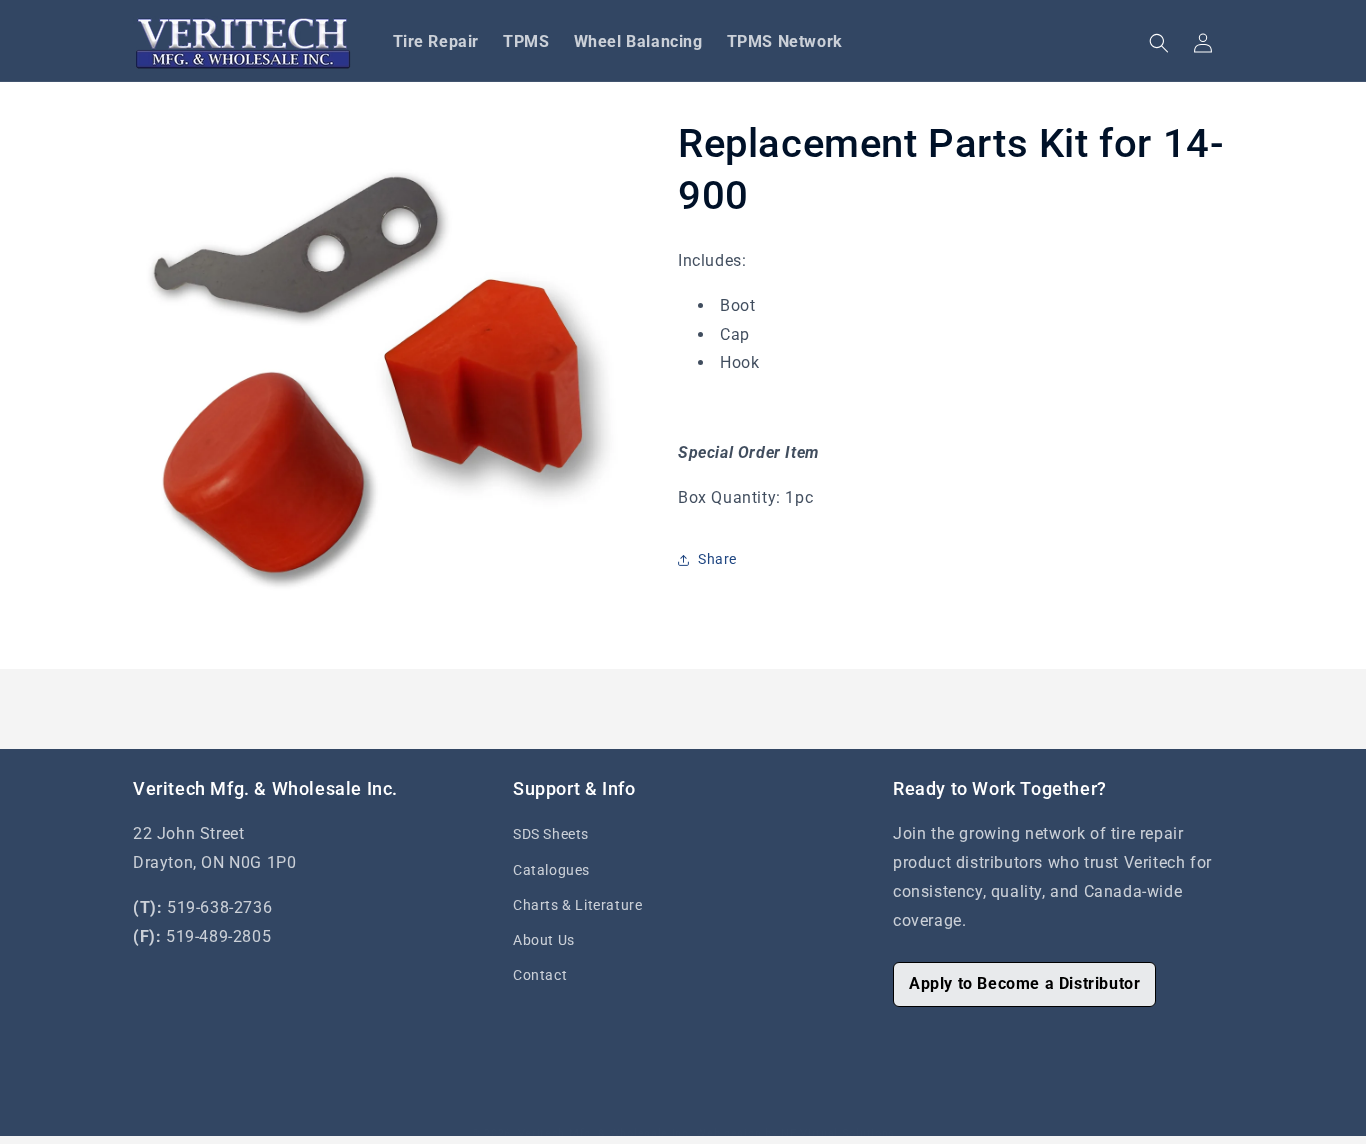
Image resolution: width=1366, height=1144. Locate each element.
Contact (540, 975)
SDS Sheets (551, 834)
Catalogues (551, 870)
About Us (544, 940)
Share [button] (717, 559)
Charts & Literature (577, 905)
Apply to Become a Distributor (1024, 983)
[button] (1159, 43)
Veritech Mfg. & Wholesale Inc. (605, 1133)
